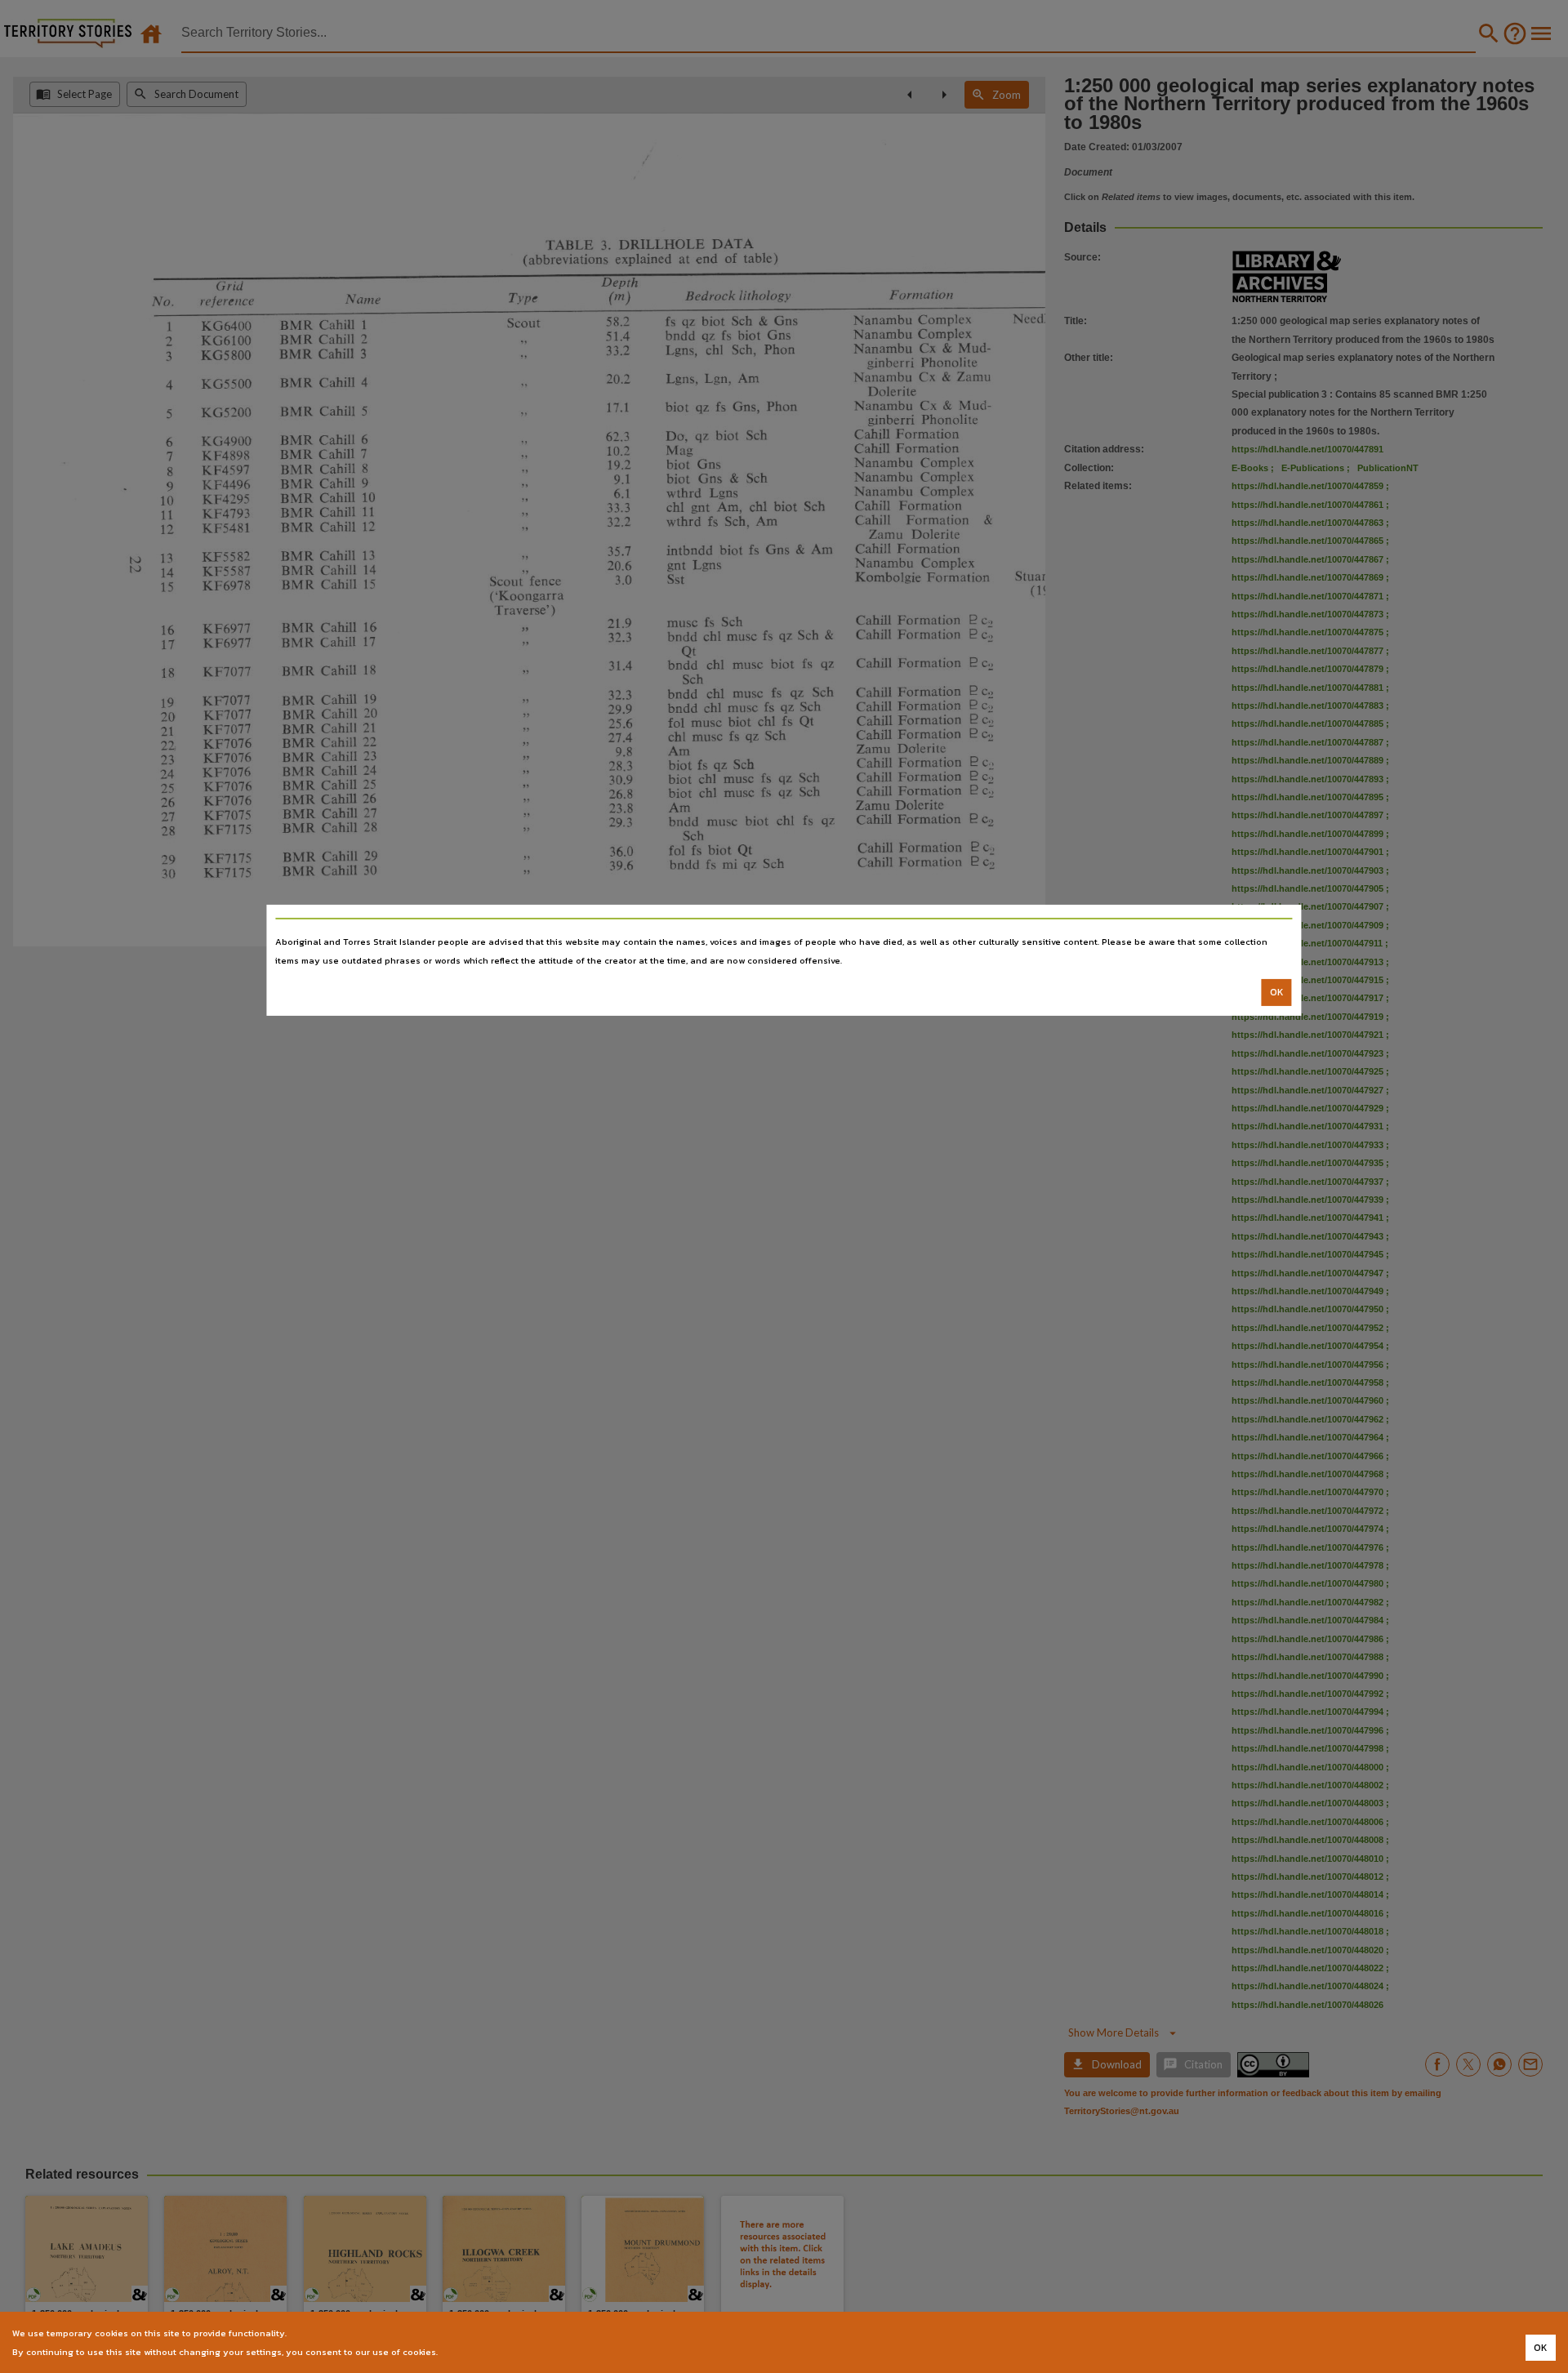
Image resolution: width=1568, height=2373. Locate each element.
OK (1277, 992)
